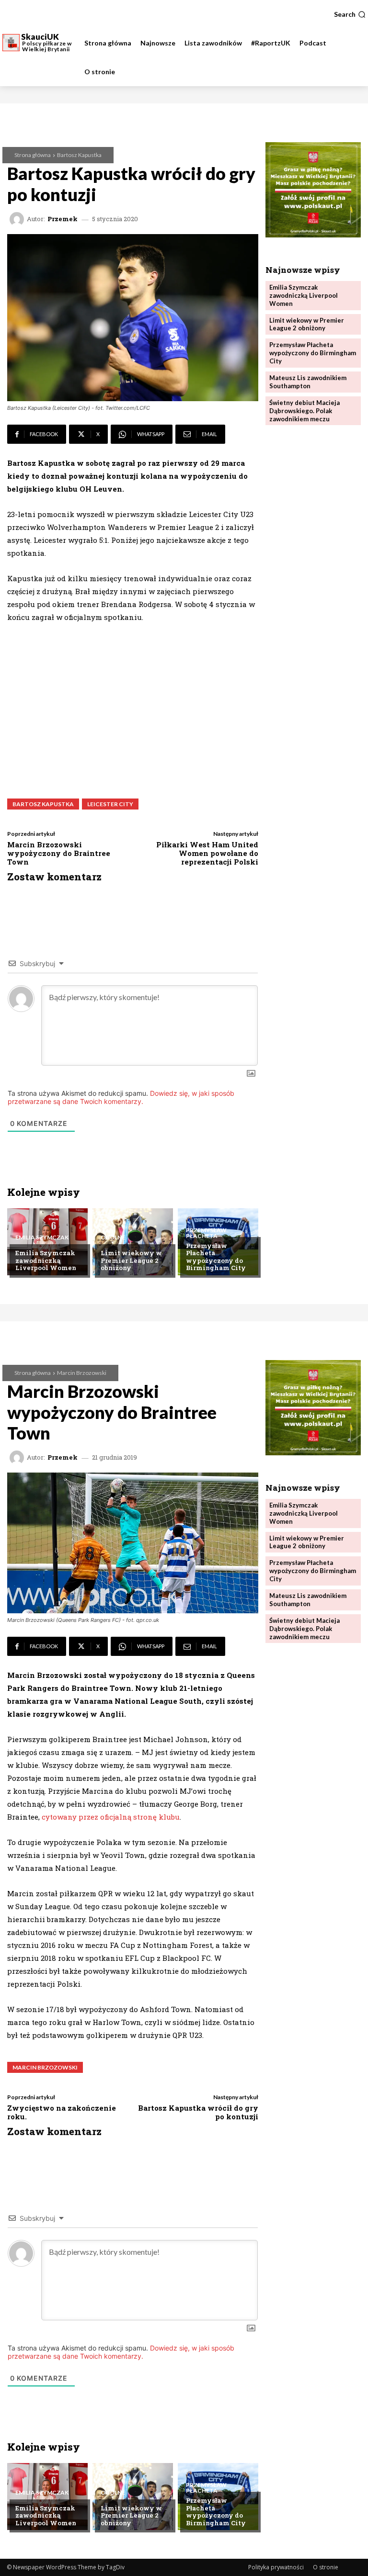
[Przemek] (18, 219)
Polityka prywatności (276, 2567)
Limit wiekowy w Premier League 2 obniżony (131, 1260)
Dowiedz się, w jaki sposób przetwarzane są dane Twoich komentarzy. (121, 1097)
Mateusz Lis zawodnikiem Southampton (308, 382)
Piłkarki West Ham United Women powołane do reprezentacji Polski (207, 853)
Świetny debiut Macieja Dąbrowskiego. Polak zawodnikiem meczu (305, 411)
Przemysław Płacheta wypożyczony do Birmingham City (216, 1257)
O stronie (326, 2567)
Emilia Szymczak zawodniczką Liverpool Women (46, 1260)
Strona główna (33, 155)
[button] (350, 14)
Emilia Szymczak (42, 1237)
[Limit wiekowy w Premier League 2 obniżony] (133, 1242)
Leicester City (110, 804)
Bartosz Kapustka (79, 155)
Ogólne (113, 1237)
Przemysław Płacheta (206, 1233)
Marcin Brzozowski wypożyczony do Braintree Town (59, 853)
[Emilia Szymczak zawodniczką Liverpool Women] (47, 1242)
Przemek (63, 219)
